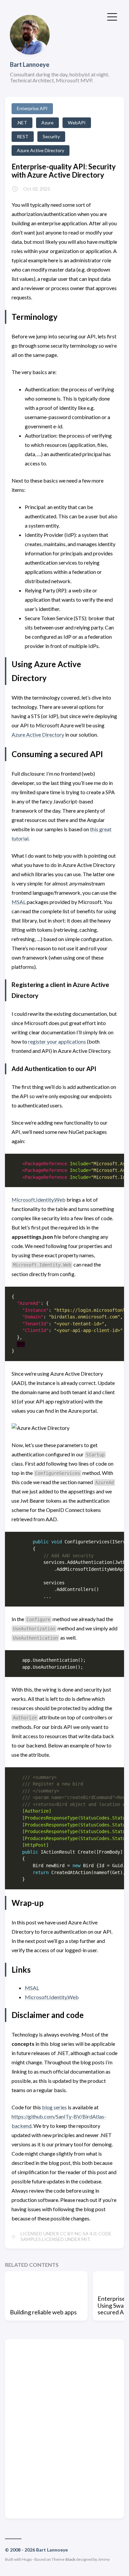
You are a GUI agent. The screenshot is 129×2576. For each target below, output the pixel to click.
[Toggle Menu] (112, 16)
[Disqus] (64, 2428)
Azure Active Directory (41, 150)
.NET (22, 123)
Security (51, 136)
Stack (70, 2559)
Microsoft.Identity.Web (39, 1200)
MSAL (19, 902)
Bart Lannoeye (30, 64)
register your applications (57, 1041)
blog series (54, 2107)
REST (23, 136)
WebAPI (77, 123)
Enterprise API (32, 108)
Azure (47, 123)
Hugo (27, 2559)
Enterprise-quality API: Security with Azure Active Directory (64, 171)
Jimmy (104, 2559)
